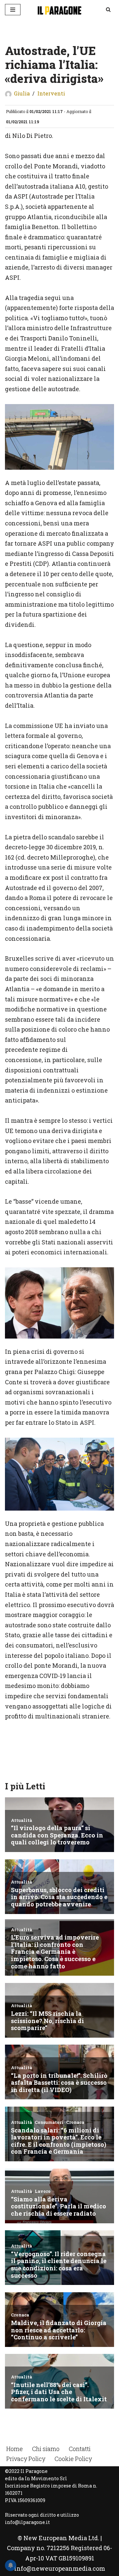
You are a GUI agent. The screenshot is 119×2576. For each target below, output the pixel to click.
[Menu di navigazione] (13, 10)
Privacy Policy (26, 2459)
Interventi (51, 93)
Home (15, 2449)
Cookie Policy (73, 2459)
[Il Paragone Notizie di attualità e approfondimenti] (59, 10)
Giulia (22, 93)
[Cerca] (108, 9)
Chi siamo (46, 2449)
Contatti (80, 2449)
